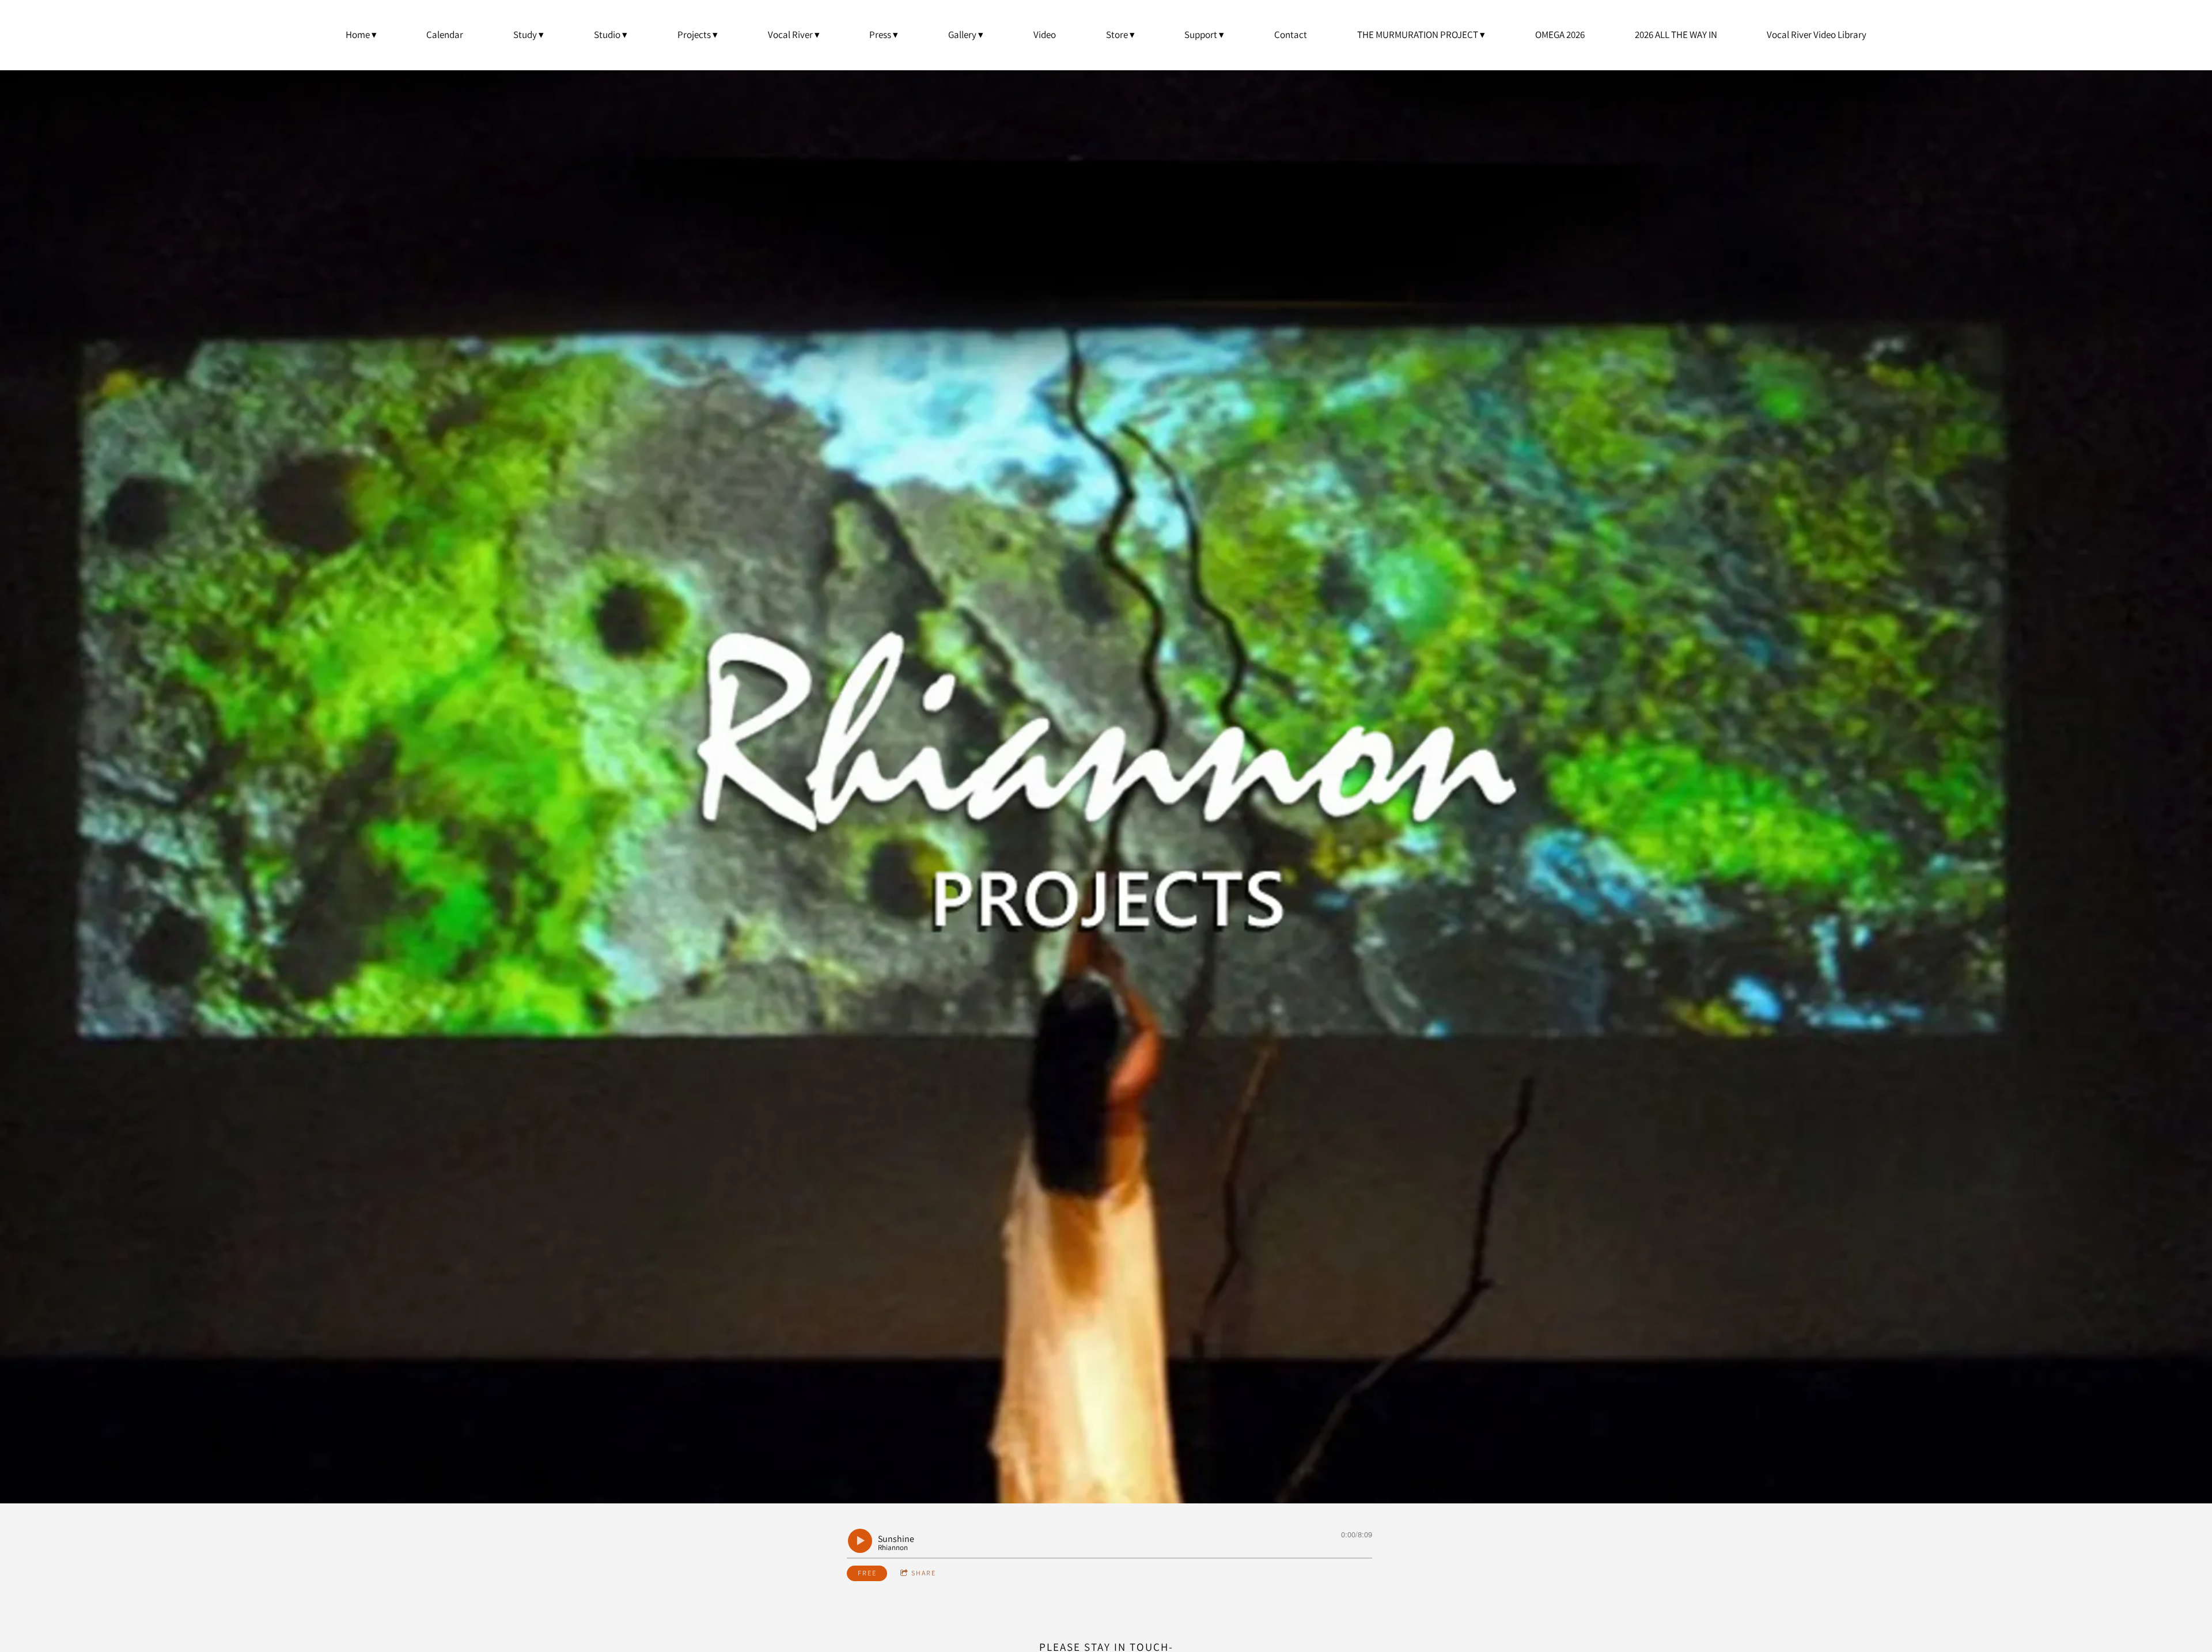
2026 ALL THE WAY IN (1676, 35)
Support (1201, 35)
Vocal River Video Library (1817, 35)
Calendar (445, 35)
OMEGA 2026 (1560, 35)
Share (924, 1573)
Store (1117, 35)
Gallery (962, 35)
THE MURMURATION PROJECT (1418, 35)
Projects (694, 35)
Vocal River (790, 35)
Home (358, 35)
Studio (607, 35)
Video (1045, 35)
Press (880, 35)
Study (525, 35)
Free (867, 1573)
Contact (1291, 35)
